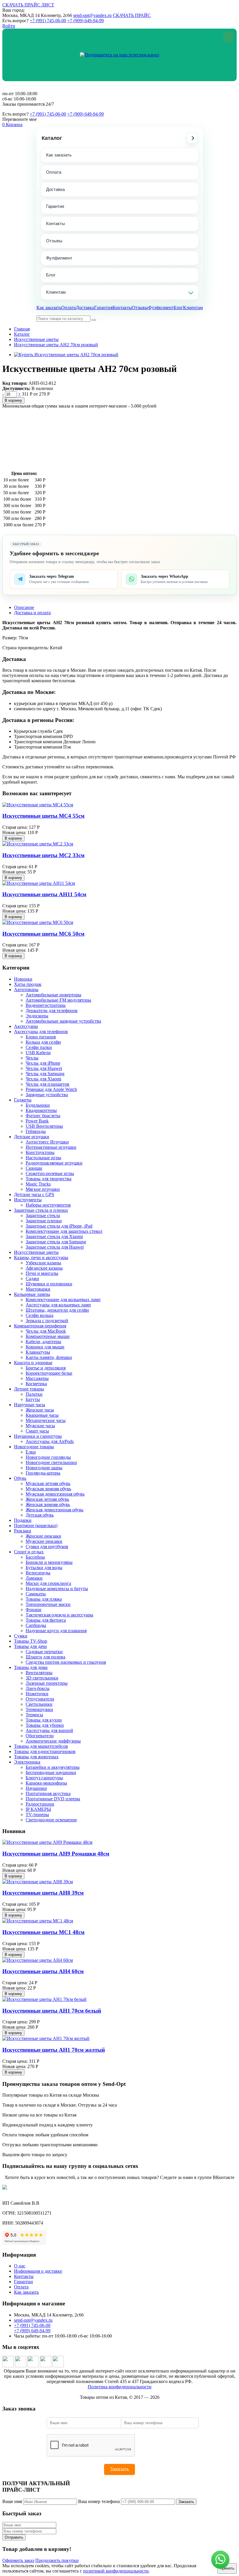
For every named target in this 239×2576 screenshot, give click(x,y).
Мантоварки (38, 1289)
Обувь (20, 1478)
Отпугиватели (40, 1699)
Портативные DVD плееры (53, 1799)
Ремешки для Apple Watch (51, 1089)
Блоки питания (41, 1037)
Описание (24, 607)
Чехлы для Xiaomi (43, 1079)
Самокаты (36, 1594)
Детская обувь (40, 1515)
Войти (9, 26)
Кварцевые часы (42, 1415)
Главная (22, 329)
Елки (31, 1452)
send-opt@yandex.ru (92, 15)
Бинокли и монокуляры (49, 1562)
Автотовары (26, 990)
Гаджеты (23, 1100)
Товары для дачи (30, 1646)
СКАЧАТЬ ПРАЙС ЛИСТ (28, 5)
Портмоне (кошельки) (36, 1525)
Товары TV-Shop (31, 1641)
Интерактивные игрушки (51, 1147)
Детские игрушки (32, 1137)
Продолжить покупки (57, 2560)
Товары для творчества (49, 1179)
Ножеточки (37, 1694)
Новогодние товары (34, 1447)
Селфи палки (39, 1047)
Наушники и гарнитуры (38, 1436)
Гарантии (23, 2282)
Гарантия (55, 206)
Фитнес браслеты (43, 1116)
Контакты (56, 223)
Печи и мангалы (42, 1273)
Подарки (23, 1520)
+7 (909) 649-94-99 (86, 21)
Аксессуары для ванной (49, 1730)
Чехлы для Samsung (45, 1074)
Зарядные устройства (47, 1095)
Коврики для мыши (45, 1347)
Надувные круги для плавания (56, 1631)
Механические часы (46, 1420)
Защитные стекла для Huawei (55, 1247)
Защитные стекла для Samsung (56, 1242)
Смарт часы (37, 1431)
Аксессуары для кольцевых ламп (58, 1305)
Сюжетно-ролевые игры (50, 1173)
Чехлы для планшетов (48, 1084)
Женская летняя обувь (47, 1499)
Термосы (34, 1715)
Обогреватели (40, 1736)
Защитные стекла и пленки (41, 1210)
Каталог (52, 138)
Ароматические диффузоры (53, 1741)
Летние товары (29, 1389)
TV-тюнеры (37, 1814)
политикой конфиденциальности (116, 2571)
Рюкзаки (23, 1531)
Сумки (21, 1636)
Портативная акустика (48, 1793)
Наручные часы (30, 1405)
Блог (51, 275)
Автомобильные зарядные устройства (63, 1021)
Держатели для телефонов (52, 1011)
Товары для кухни (44, 1720)
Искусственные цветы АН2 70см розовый (56, 345)
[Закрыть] (229, 37)
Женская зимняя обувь (48, 1504)
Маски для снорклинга (48, 1583)
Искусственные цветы (36, 339)
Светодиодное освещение (51, 1820)
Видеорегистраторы (46, 1005)
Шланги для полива (45, 1657)
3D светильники (42, 1678)
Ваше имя (12, 2501)
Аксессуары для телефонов (41, 1032)
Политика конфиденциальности (120, 2387)
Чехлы (32, 1058)
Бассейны (35, 1557)
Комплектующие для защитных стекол (64, 1231)
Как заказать (59, 155)
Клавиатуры (38, 1352)
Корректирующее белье (49, 1373)
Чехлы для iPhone (43, 1063)
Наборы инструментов (48, 1205)
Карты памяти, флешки (49, 1357)
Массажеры (37, 1378)
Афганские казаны (44, 1268)
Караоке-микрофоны (46, 1783)
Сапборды (36, 1625)
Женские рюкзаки (43, 1536)
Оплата (54, 172)
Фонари (34, 1610)
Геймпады (36, 1131)
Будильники (38, 1105)
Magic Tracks (38, 1184)
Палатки (34, 1394)
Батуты (33, 1399)
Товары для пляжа (44, 1599)
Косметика (36, 1384)
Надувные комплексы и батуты (57, 1589)
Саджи (32, 1279)
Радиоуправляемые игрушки (54, 1163)
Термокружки (39, 1709)
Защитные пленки (44, 1221)
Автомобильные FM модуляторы (58, 1000)
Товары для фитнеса (46, 1620)
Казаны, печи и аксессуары (41, 1257)
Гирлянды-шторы (43, 1473)
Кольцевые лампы (32, 1294)
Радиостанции (40, 1804)
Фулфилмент (59, 258)
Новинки (23, 979)
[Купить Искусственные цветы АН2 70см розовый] (66, 355)
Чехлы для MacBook (46, 1331)
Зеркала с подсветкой (47, 1321)
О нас (20, 2266)
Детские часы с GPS (34, 1194)
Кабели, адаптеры (43, 1342)
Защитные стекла (43, 1215)
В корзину (13, 400)
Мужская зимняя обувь (48, 1489)
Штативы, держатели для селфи (57, 1310)
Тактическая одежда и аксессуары (59, 1615)
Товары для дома (31, 1667)
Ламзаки (34, 1578)
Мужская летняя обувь (48, 1483)
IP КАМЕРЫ (38, 1809)
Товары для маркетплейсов (41, 1746)
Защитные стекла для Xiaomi (54, 1236)
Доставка (55, 189)
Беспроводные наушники (51, 1772)
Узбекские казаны (43, 1263)
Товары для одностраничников (45, 1751)
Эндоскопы (37, 1016)
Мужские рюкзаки (44, 1541)
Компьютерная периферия (40, 1326)
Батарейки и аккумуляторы (53, 1767)
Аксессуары (26, 1026)
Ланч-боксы (38, 1688)
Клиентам (56, 292)
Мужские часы (40, 1426)
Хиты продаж (28, 984)
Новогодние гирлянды (48, 1457)
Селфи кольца (39, 1315)
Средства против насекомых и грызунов (66, 1662)
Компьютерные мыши (48, 1336)
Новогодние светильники (51, 1462)
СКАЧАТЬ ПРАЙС (132, 15)
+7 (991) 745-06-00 (48, 21)
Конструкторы (40, 1152)
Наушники (36, 1788)
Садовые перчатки (44, 1652)
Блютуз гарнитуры (44, 1778)
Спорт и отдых (29, 1552)
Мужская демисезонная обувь (55, 1494)
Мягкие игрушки (43, 1189)
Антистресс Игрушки (47, 1142)
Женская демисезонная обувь (55, 1510)
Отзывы (54, 241)
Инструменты (28, 1200)
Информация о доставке (38, 2271)
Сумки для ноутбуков (47, 1547)
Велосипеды (38, 1573)
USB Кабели (38, 1053)
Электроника (27, 1762)
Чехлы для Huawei (44, 1068)
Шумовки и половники (49, 1284)
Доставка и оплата (32, 613)
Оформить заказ (18, 2560)
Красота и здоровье (33, 1363)
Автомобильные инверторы (53, 995)
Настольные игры (43, 1158)
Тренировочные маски (48, 1604)
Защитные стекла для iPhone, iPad (59, 1226)
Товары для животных (36, 1757)
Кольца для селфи (43, 1042)
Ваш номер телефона (99, 2501)
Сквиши (34, 1168)
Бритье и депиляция (46, 1368)
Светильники (39, 1704)
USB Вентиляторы (44, 1126)
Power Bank (37, 1121)
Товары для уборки (45, 1725)
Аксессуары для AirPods (50, 1441)
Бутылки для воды (44, 1568)
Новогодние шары (44, 1468)
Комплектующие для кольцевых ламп (63, 1300)
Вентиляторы (39, 1673)
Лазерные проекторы (47, 1683)
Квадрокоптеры (41, 1110)
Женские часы (40, 1410)
